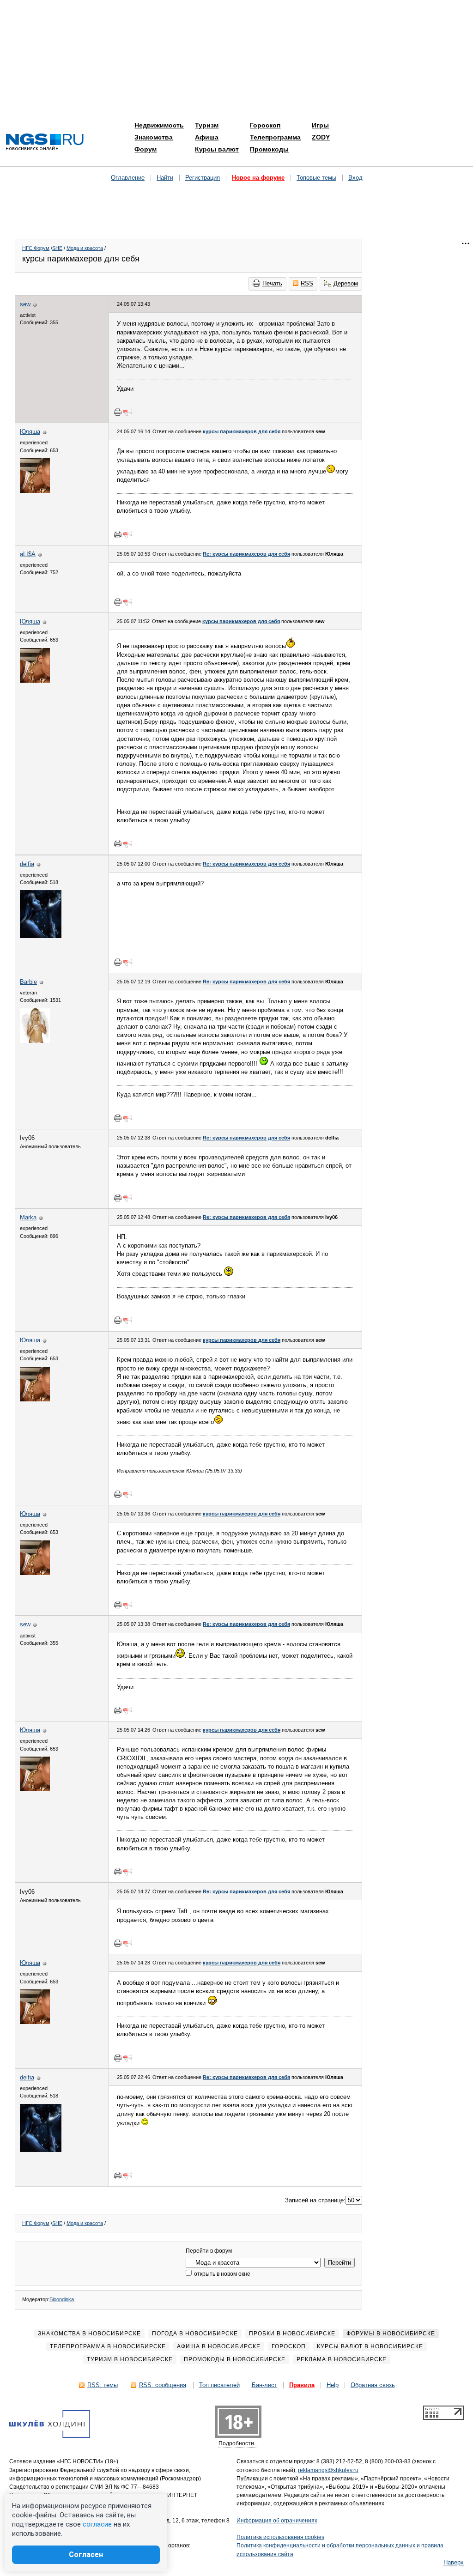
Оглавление (128, 178)
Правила (302, 2385)
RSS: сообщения (163, 2385)
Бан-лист (264, 2385)
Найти (165, 178)
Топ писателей (219, 2385)
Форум (146, 149)
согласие (97, 2524)
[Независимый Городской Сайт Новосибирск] (45, 142)
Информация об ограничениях (277, 2521)
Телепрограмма (275, 137)
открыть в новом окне (221, 2274)
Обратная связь (373, 2385)
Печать (272, 283)
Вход (355, 178)
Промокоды (269, 149)
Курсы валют (217, 149)
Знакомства (154, 137)
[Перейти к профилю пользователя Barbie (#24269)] (35, 1041)
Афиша (207, 137)
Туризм (207, 125)
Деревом (346, 283)
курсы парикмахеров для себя (242, 431)
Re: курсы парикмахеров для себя (246, 554)
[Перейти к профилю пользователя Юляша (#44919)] (35, 491)
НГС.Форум (36, 248)
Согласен (86, 2555)
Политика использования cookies (280, 2537)
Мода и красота (85, 248)
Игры (320, 125)
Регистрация (203, 178)
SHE (57, 248)
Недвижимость (159, 125)
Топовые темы (316, 178)
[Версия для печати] (118, 412)
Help (333, 2385)
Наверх (454, 2562)
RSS (307, 283)
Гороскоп (265, 125)
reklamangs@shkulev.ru (328, 2470)
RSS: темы (103, 2385)
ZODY (321, 137)
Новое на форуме (258, 178)
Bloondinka (62, 2299)
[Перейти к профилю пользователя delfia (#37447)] (41, 936)
